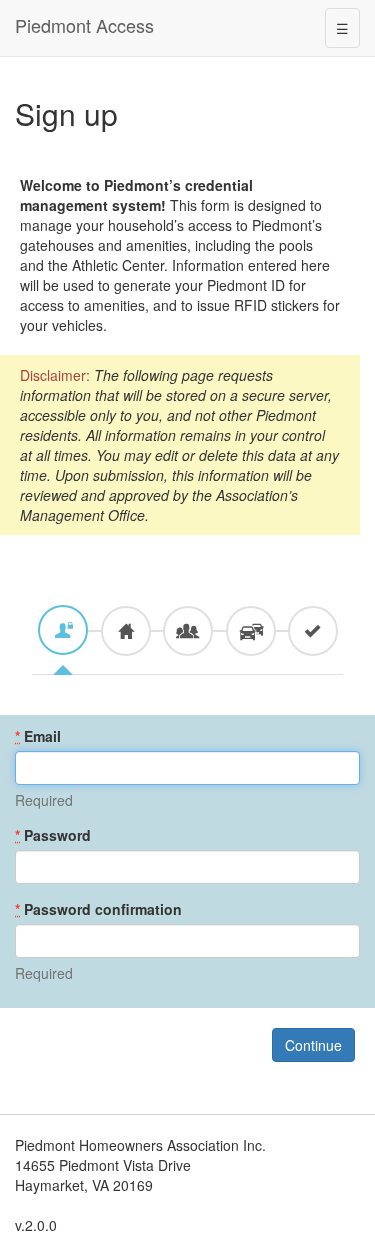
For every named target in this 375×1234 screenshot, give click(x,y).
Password (53, 835)
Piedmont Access (84, 25)
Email (38, 736)
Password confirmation (98, 909)
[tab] (63, 630)
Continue (313, 1045)
